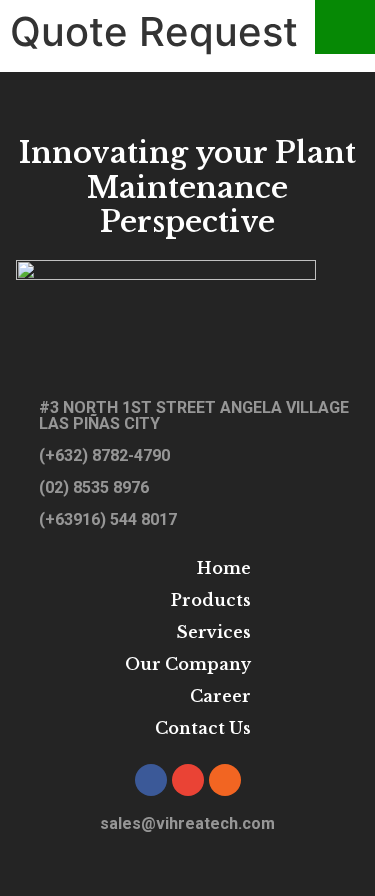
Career (220, 696)
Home (224, 568)
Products (211, 600)
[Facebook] (151, 780)
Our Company (188, 664)
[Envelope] (188, 780)
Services (214, 632)
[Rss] (225, 780)
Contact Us (203, 728)
